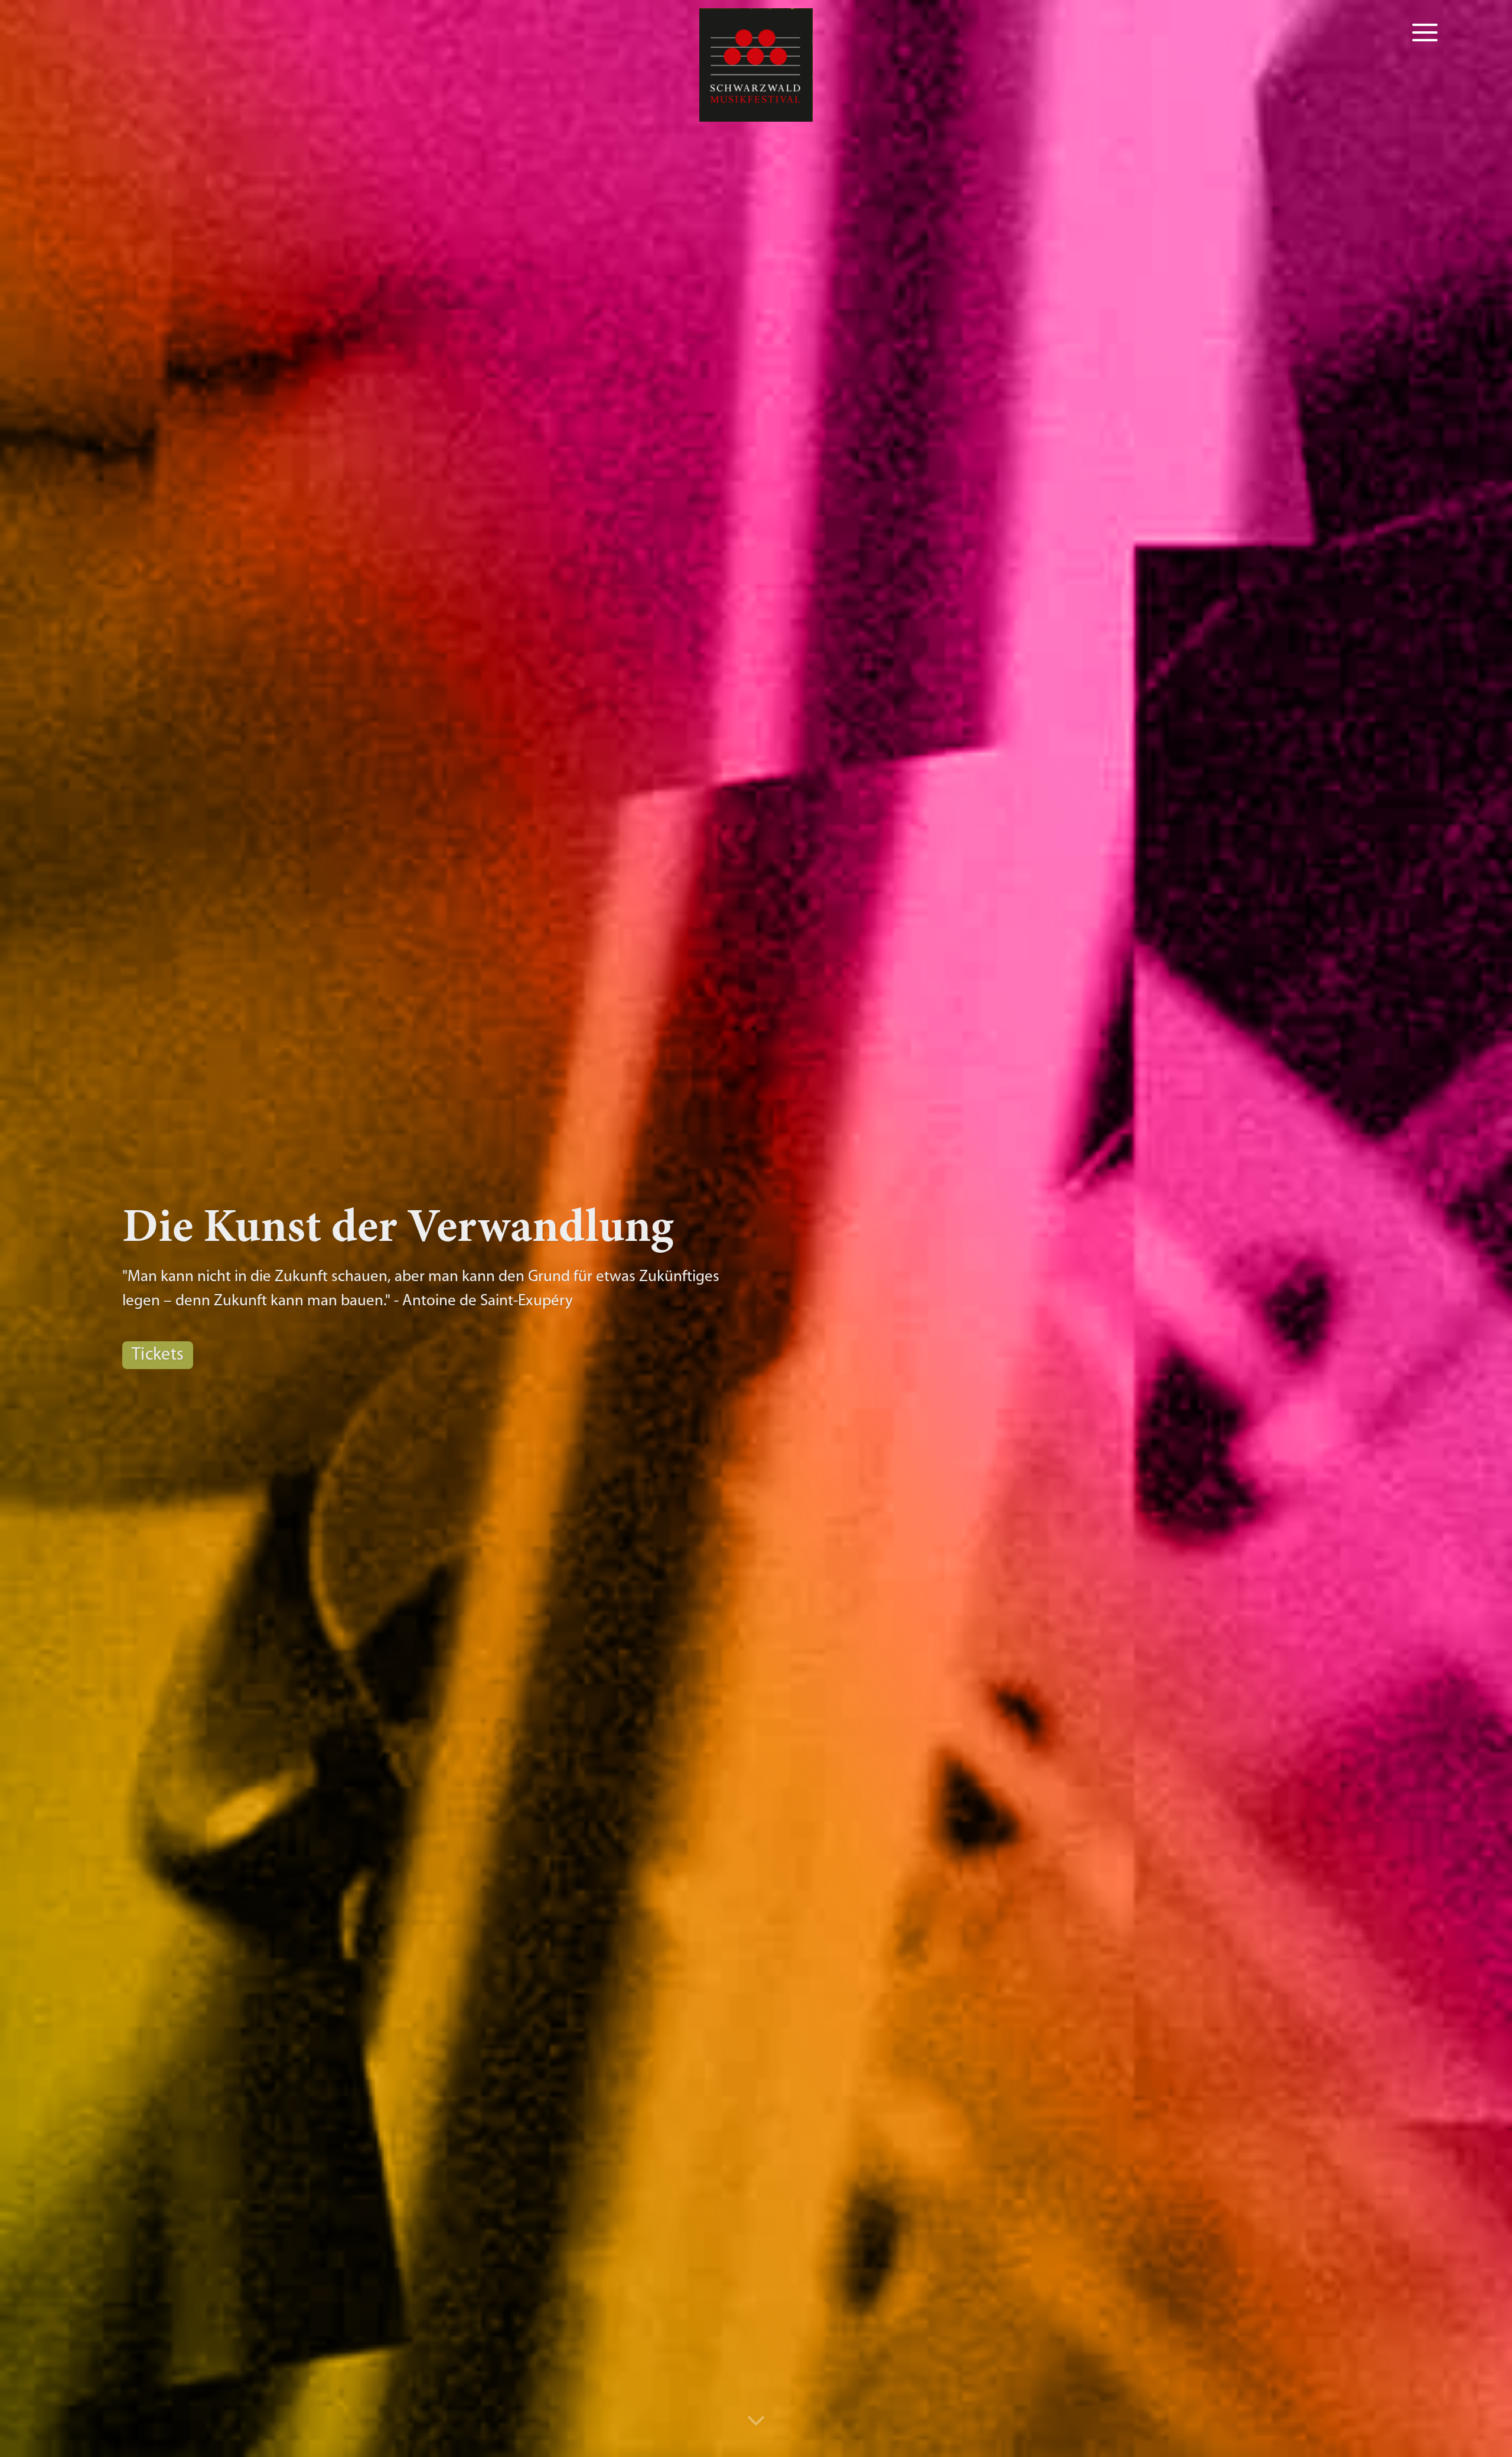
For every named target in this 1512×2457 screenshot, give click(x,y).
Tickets (158, 1355)
